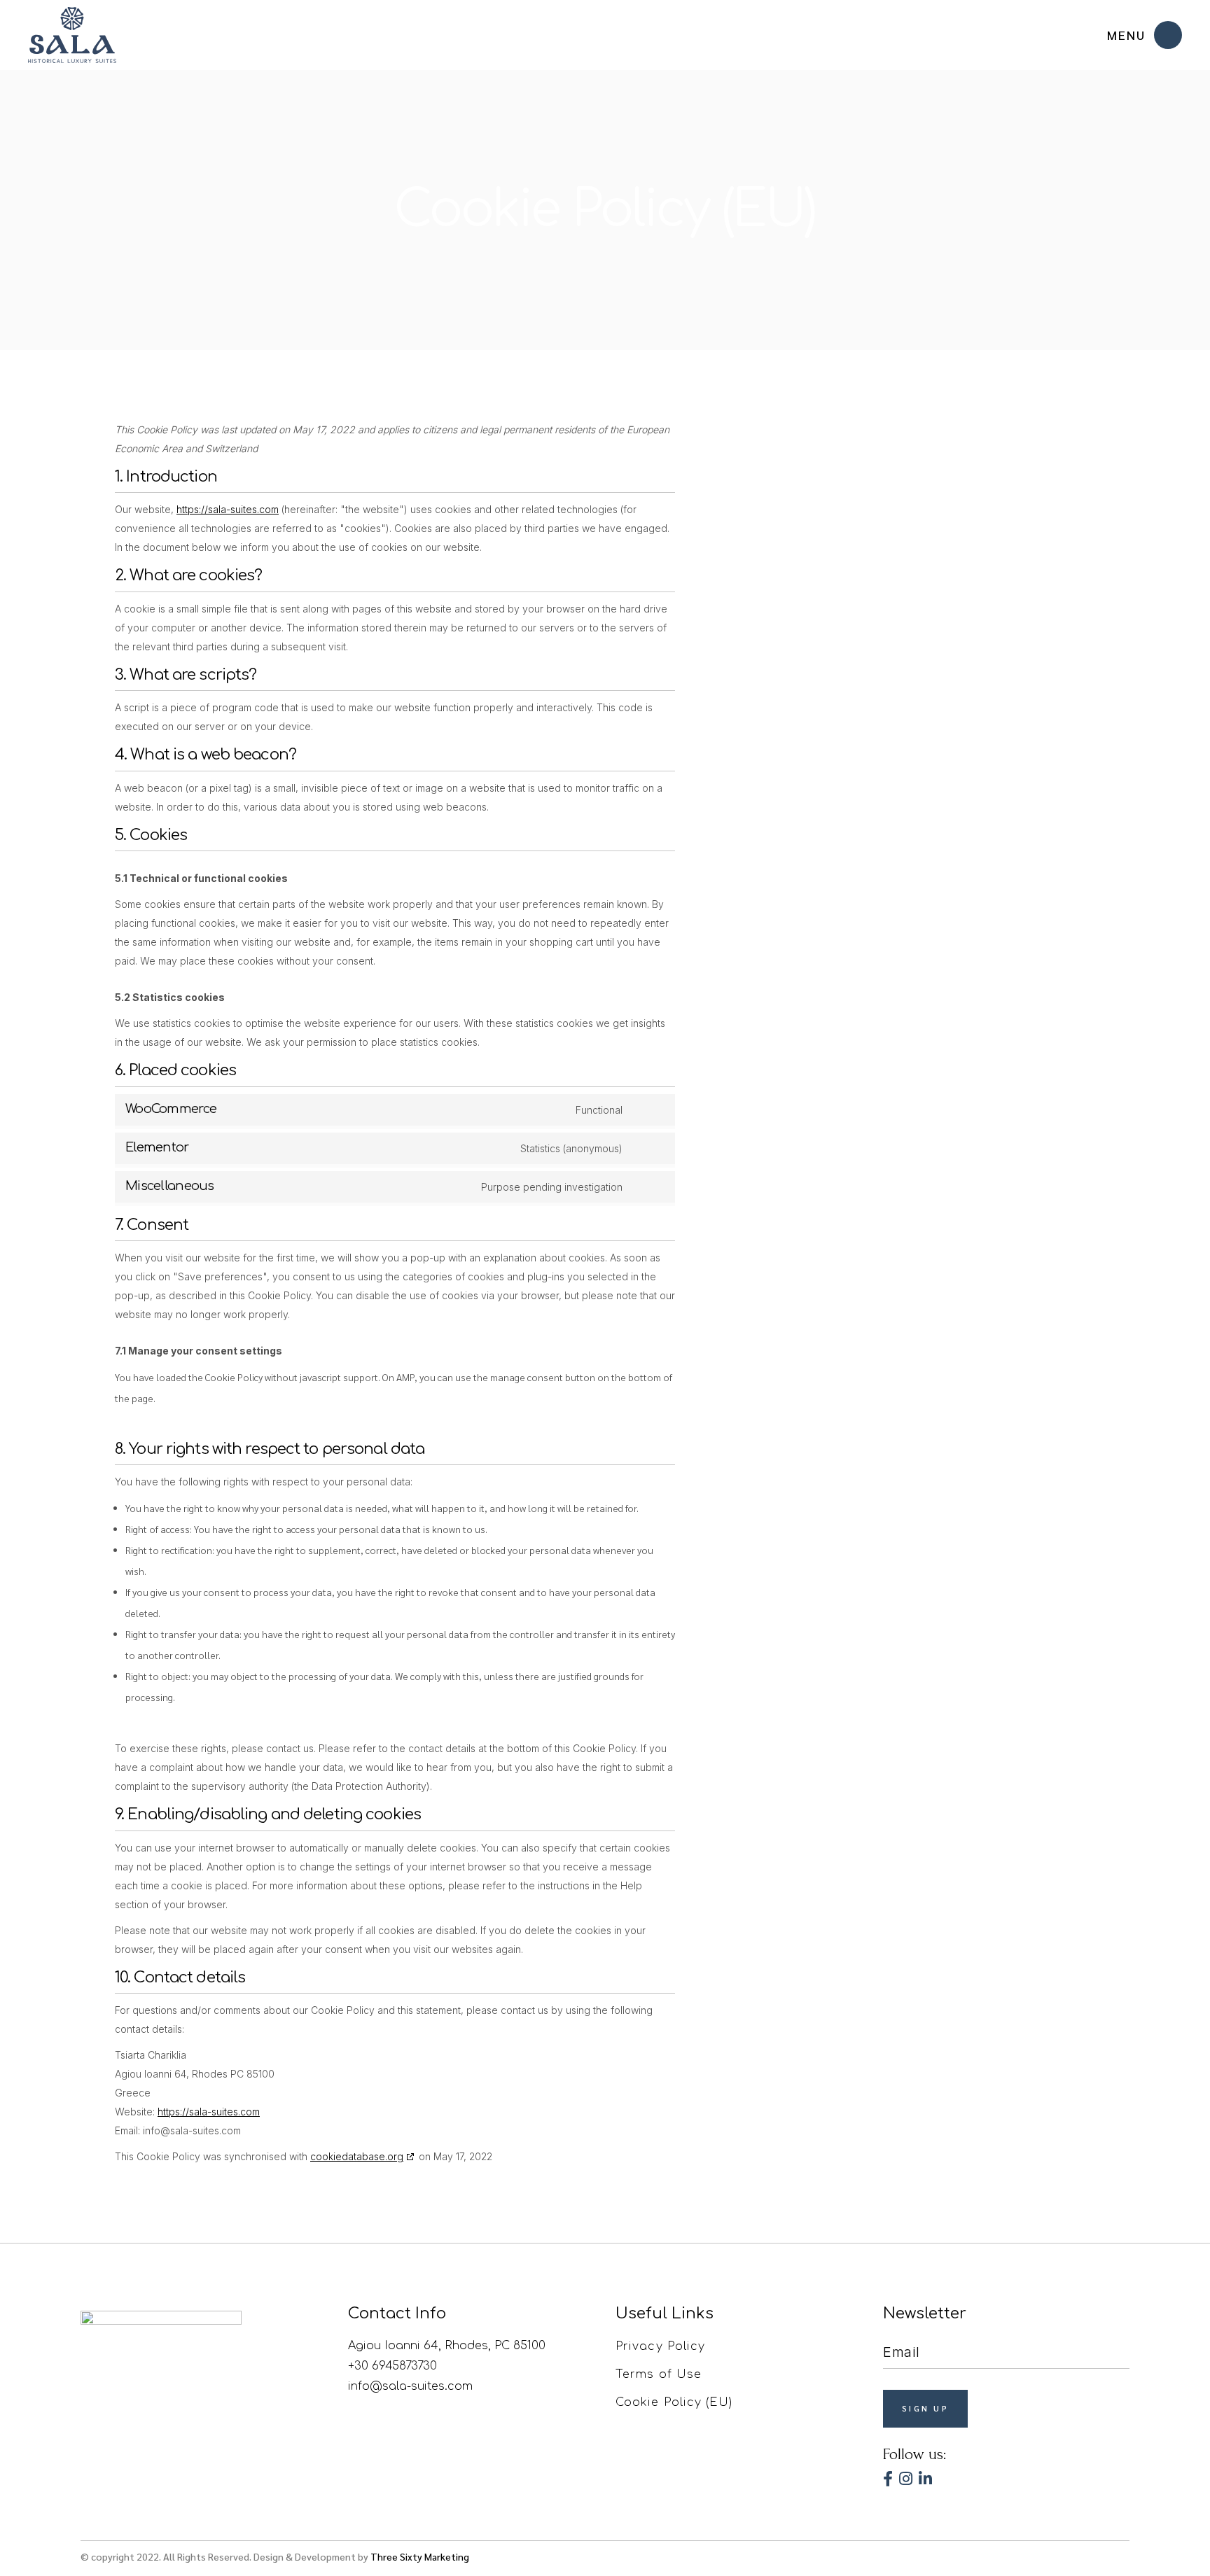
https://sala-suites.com (228, 509)
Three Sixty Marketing (420, 2556)
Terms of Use (659, 2374)
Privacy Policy (660, 2346)
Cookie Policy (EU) (674, 2402)
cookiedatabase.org (357, 2156)
